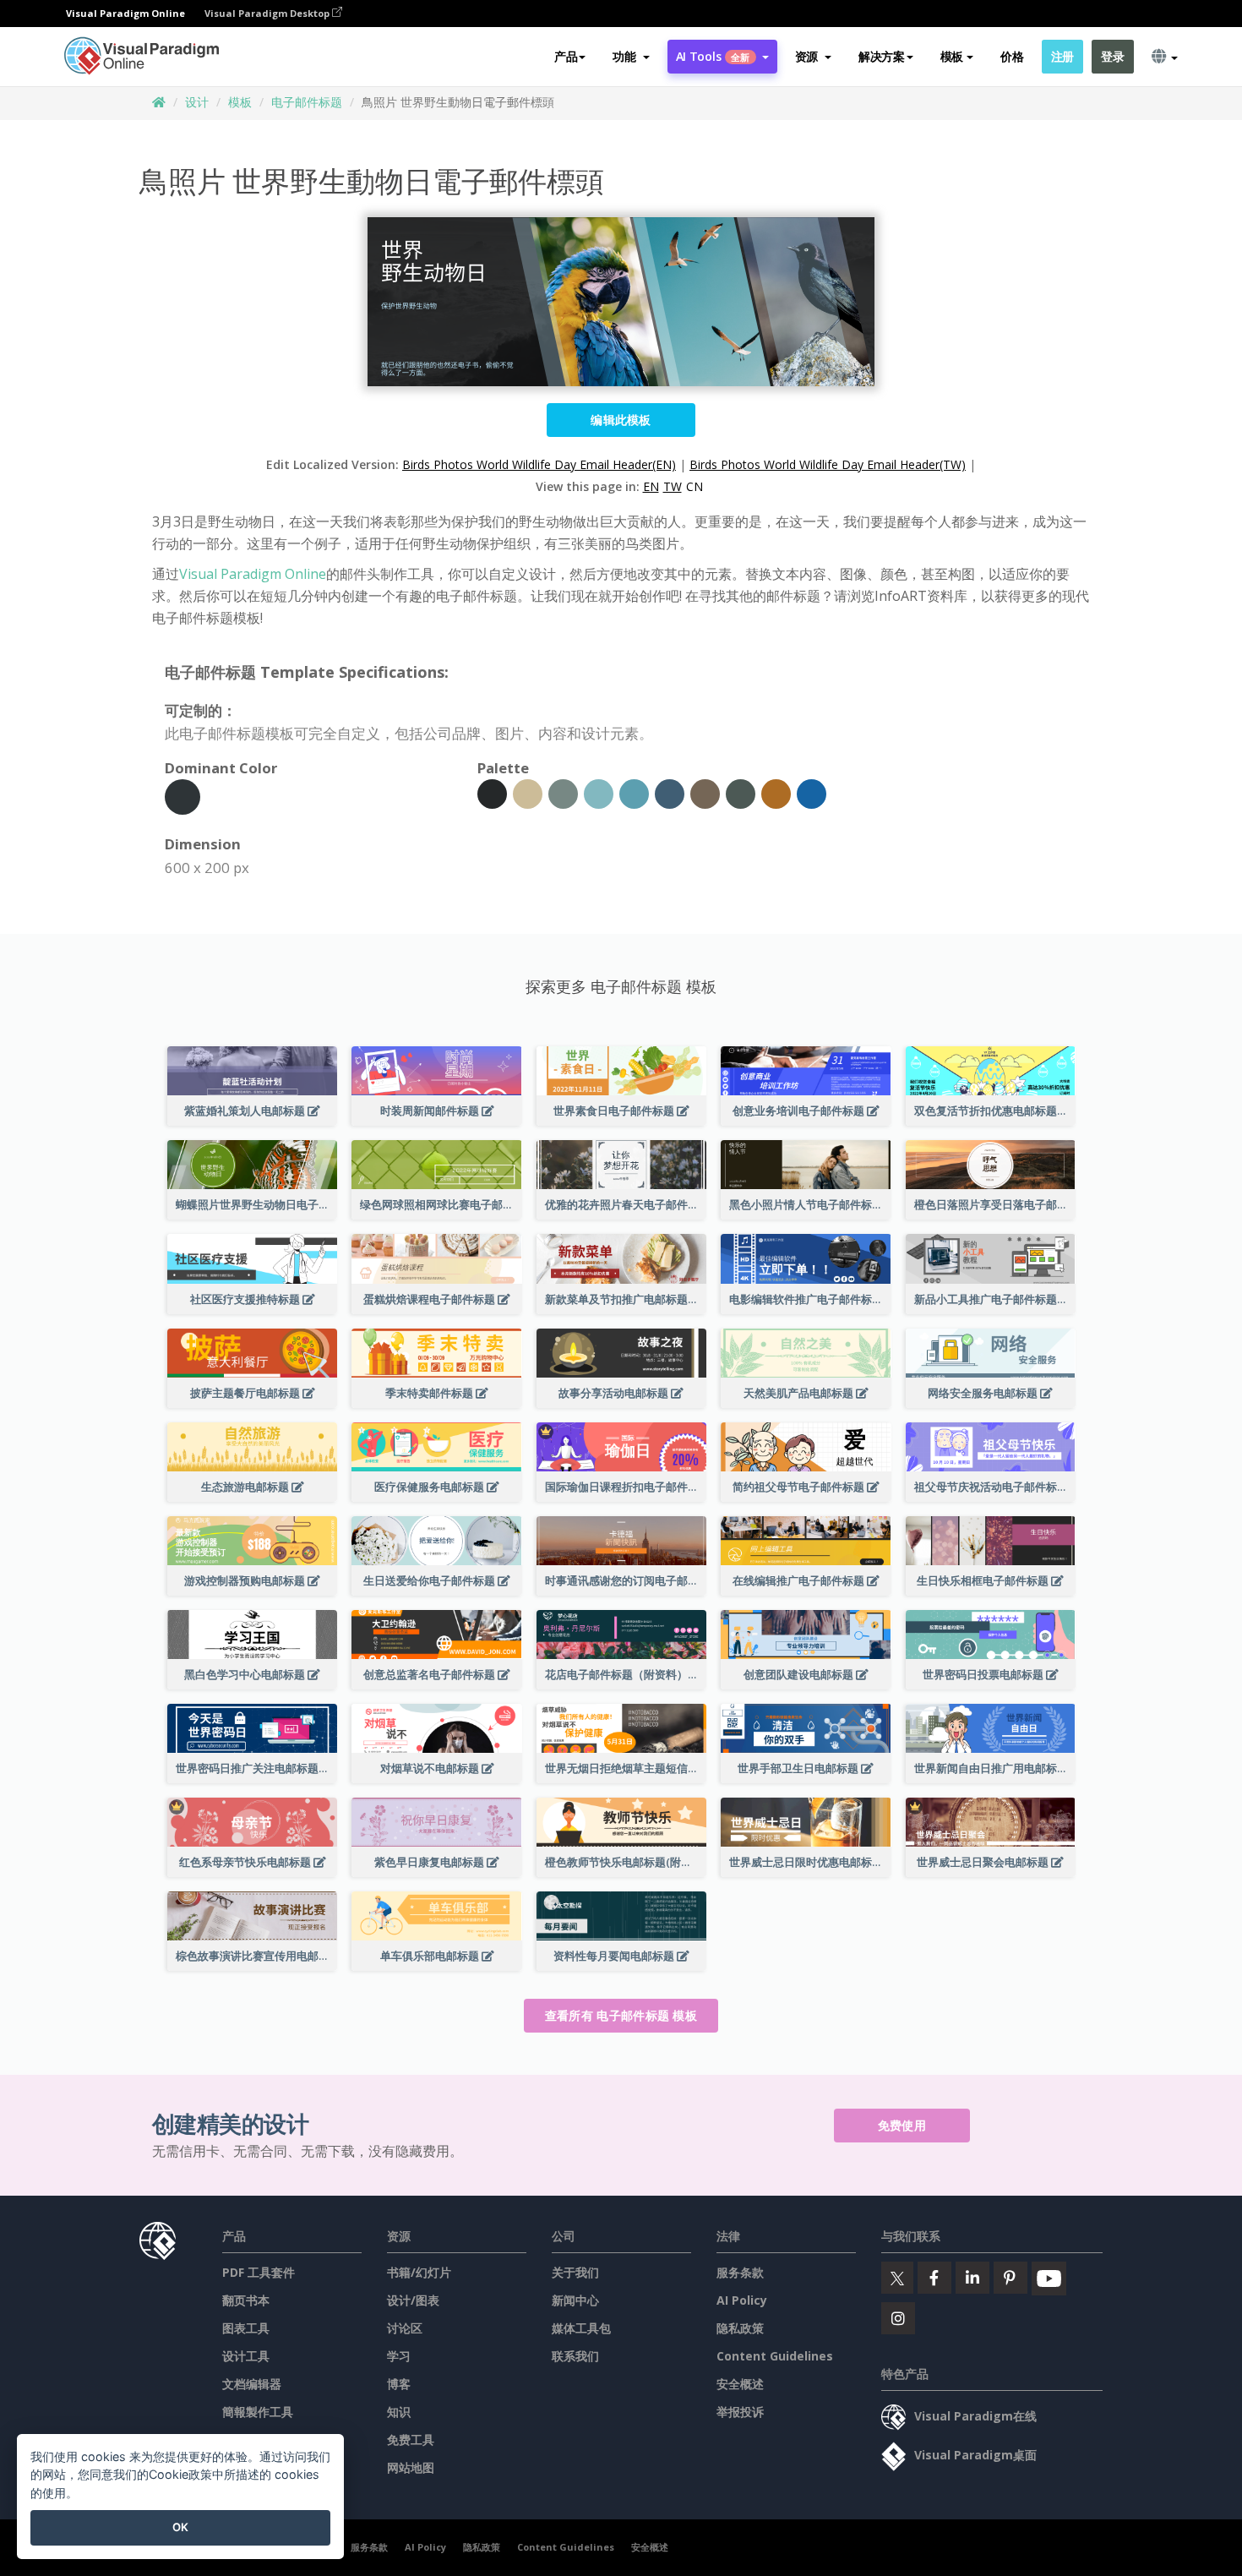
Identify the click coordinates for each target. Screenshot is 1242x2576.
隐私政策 (740, 2328)
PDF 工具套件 (259, 2272)
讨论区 (405, 2328)
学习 (399, 2356)
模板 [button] (952, 56)
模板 (240, 102)
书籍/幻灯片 (419, 2272)
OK (180, 2527)
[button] (631, 57)
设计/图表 (413, 2300)
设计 (197, 102)
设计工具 (246, 2356)
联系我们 (575, 2356)
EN (651, 486)
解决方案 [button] (882, 56)
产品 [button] (566, 56)
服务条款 (740, 2272)
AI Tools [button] (713, 56)
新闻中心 (575, 2300)
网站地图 (411, 2467)
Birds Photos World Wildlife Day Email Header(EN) (539, 464)
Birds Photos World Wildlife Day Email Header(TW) (828, 464)
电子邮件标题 (307, 102)
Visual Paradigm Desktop (268, 13)
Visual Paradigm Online (253, 574)
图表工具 (246, 2328)
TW (673, 486)
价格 (1012, 56)
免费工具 (411, 2440)
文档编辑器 (252, 2384)
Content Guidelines (775, 2356)
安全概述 (740, 2384)
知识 (399, 2412)
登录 (1112, 56)
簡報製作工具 (258, 2412)
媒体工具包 (581, 2328)
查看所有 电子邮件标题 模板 (621, 2015)
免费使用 (902, 2125)
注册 (1062, 56)
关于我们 (575, 2272)
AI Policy (742, 2300)
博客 (399, 2384)
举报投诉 (740, 2412)
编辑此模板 (621, 420)
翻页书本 (246, 2300)
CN (695, 486)
